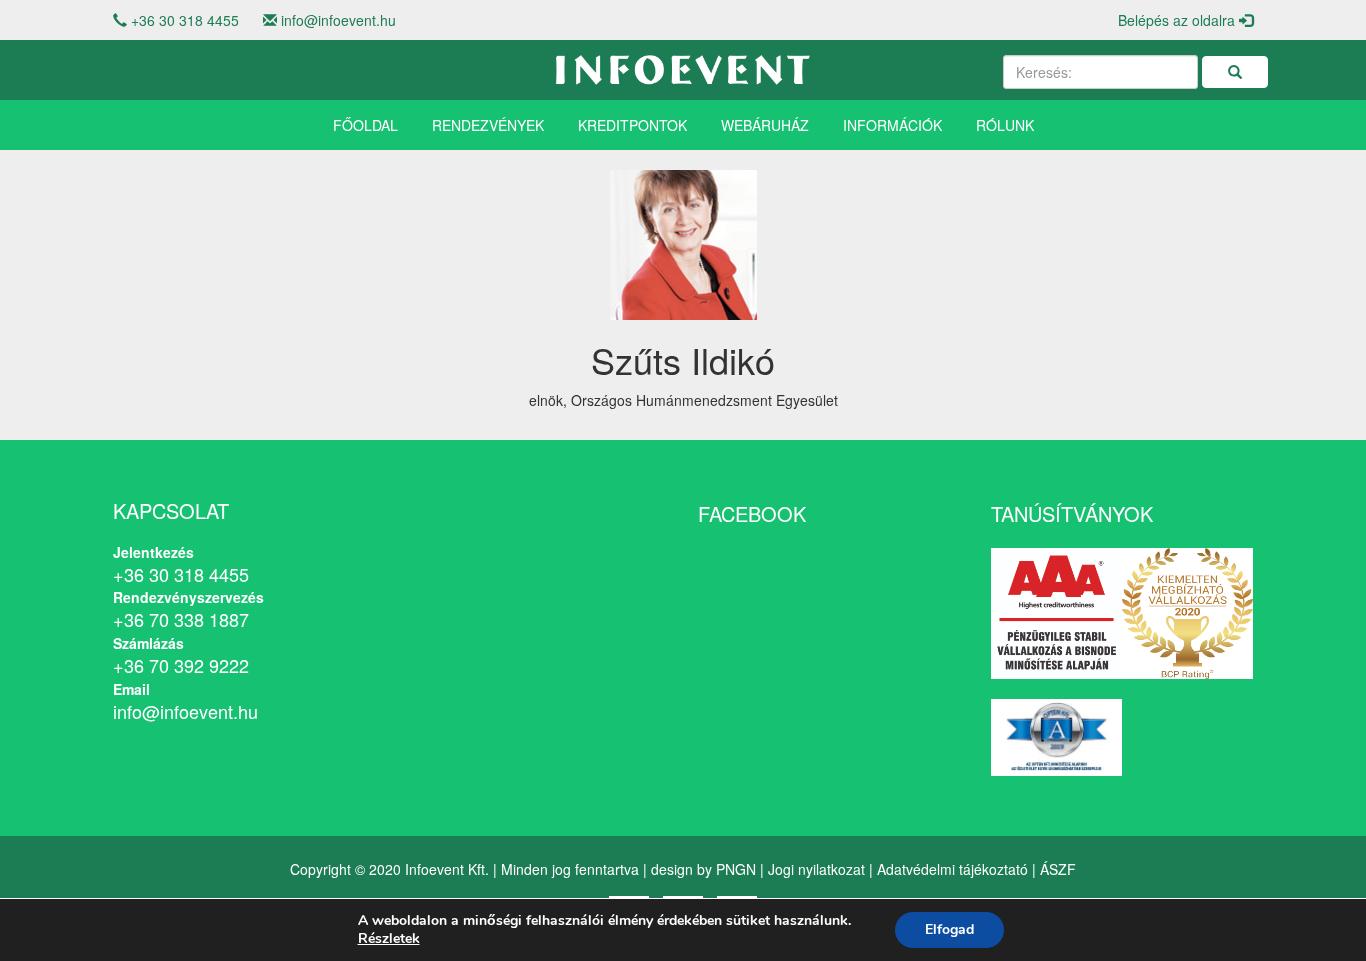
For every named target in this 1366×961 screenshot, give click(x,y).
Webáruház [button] (765, 125)
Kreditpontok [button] (632, 125)
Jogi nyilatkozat (816, 869)
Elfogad (949, 929)
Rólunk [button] (1005, 125)
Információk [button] (892, 125)
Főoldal (365, 125)
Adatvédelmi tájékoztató (952, 869)
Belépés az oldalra (1178, 20)
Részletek (389, 939)
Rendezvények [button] (488, 125)
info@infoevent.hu (338, 20)
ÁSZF (1058, 869)
